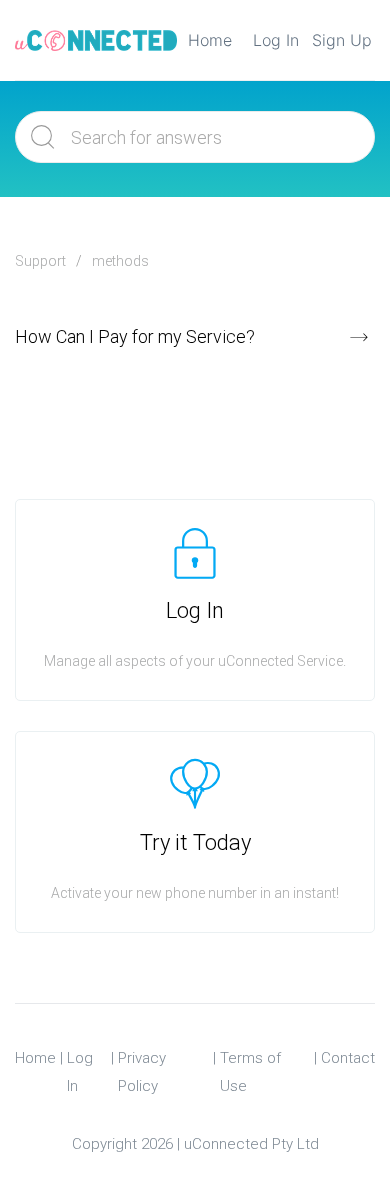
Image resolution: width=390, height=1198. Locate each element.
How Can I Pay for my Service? (135, 336)
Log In (276, 40)
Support (40, 261)
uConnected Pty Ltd (251, 1144)
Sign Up (342, 40)
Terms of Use (250, 1072)
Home (210, 40)
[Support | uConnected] (96, 40)
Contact (348, 1058)
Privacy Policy (142, 1072)
